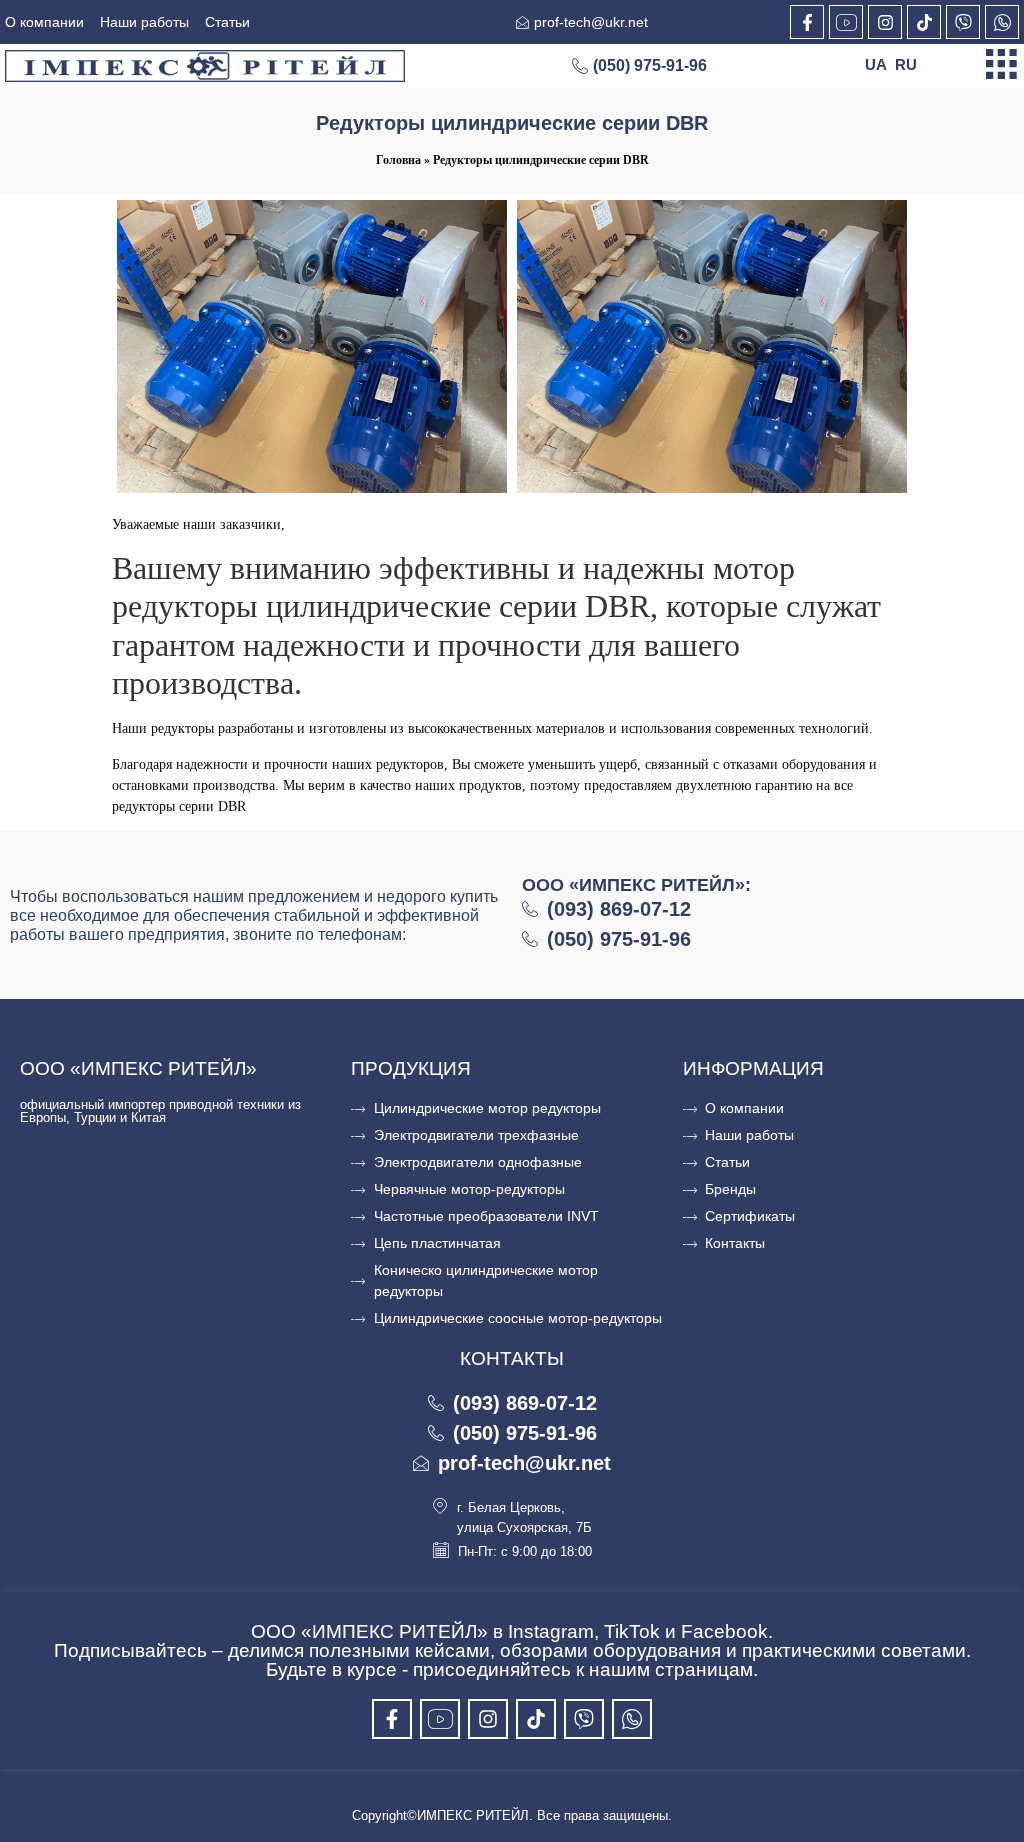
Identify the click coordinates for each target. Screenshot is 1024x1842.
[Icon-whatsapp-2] (1002, 22)
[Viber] (963, 22)
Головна (398, 160)
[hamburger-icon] (1001, 66)
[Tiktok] (924, 22)
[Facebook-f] (807, 22)
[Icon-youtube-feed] (846, 22)
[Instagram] (885, 22)
